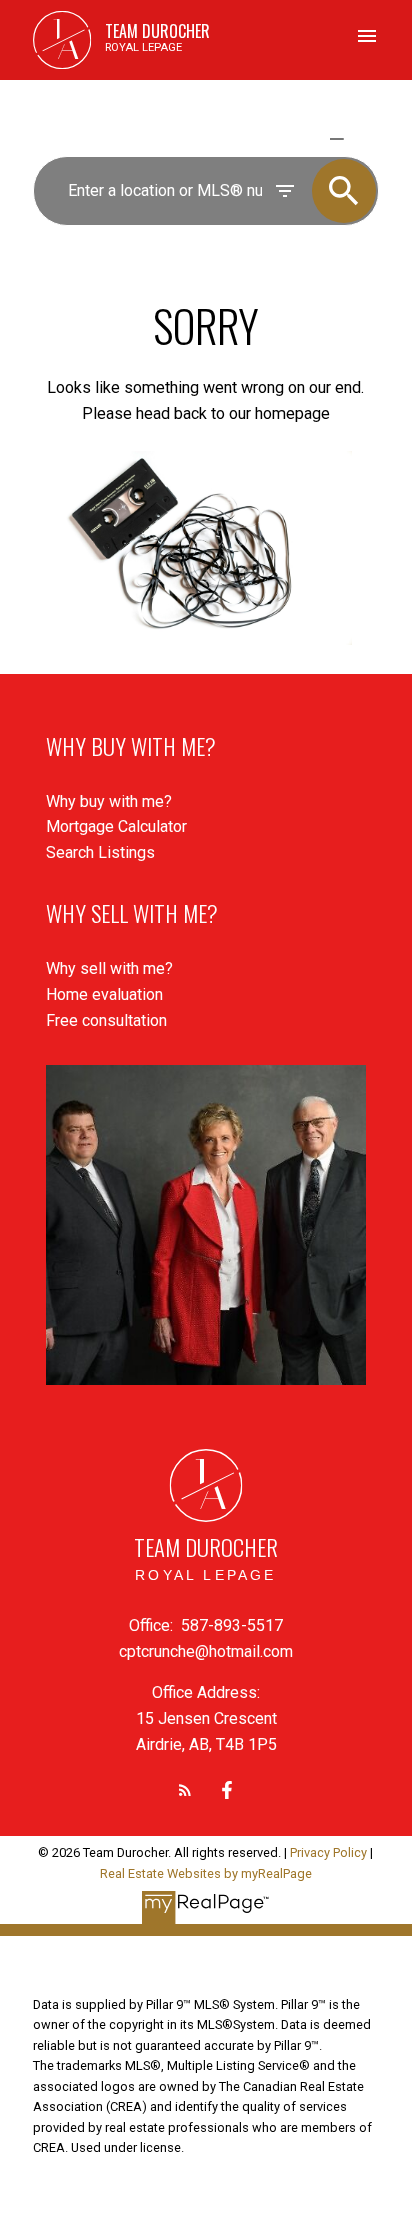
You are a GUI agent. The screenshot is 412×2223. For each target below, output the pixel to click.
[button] (185, 1790)
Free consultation (106, 1020)
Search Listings (100, 852)
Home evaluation (104, 994)
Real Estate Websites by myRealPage (206, 1873)
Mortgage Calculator (116, 826)
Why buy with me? (109, 801)
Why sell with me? (109, 968)
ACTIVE (289, 138)
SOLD (365, 138)
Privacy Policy (328, 1852)
